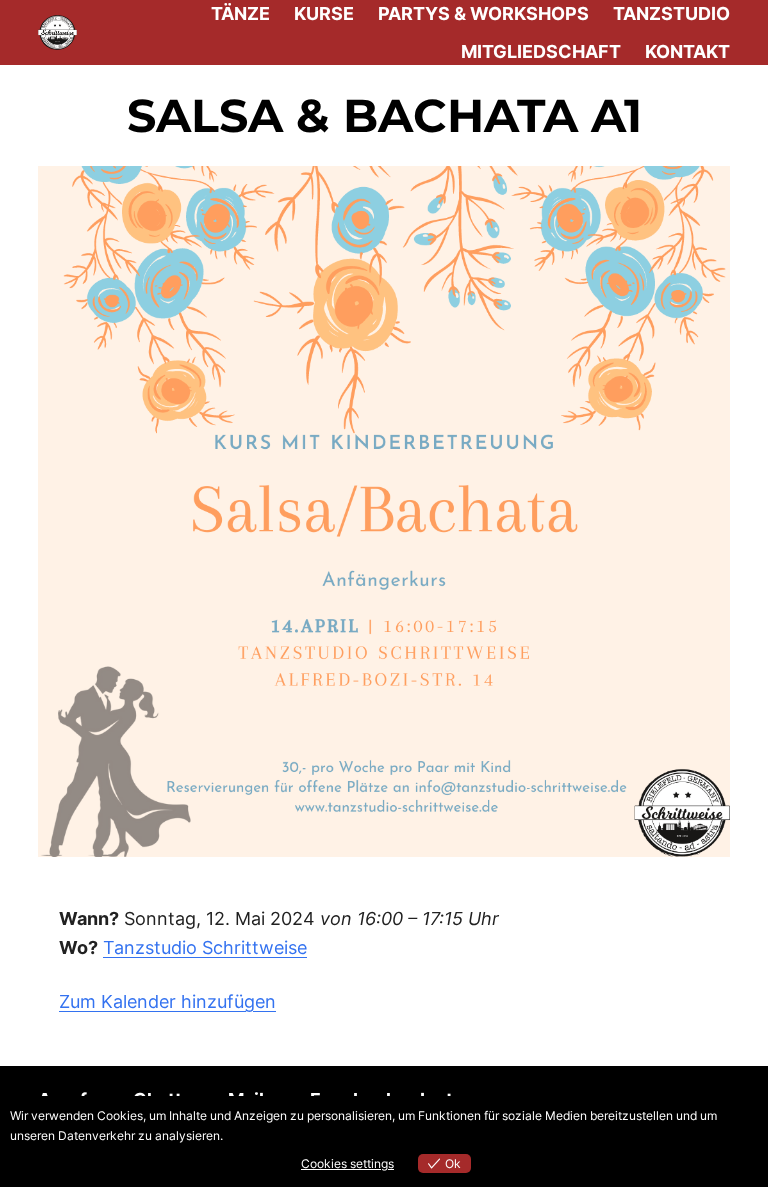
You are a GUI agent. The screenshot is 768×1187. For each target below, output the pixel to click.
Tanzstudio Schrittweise (205, 947)
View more (255, 1135)
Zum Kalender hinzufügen (167, 1001)
